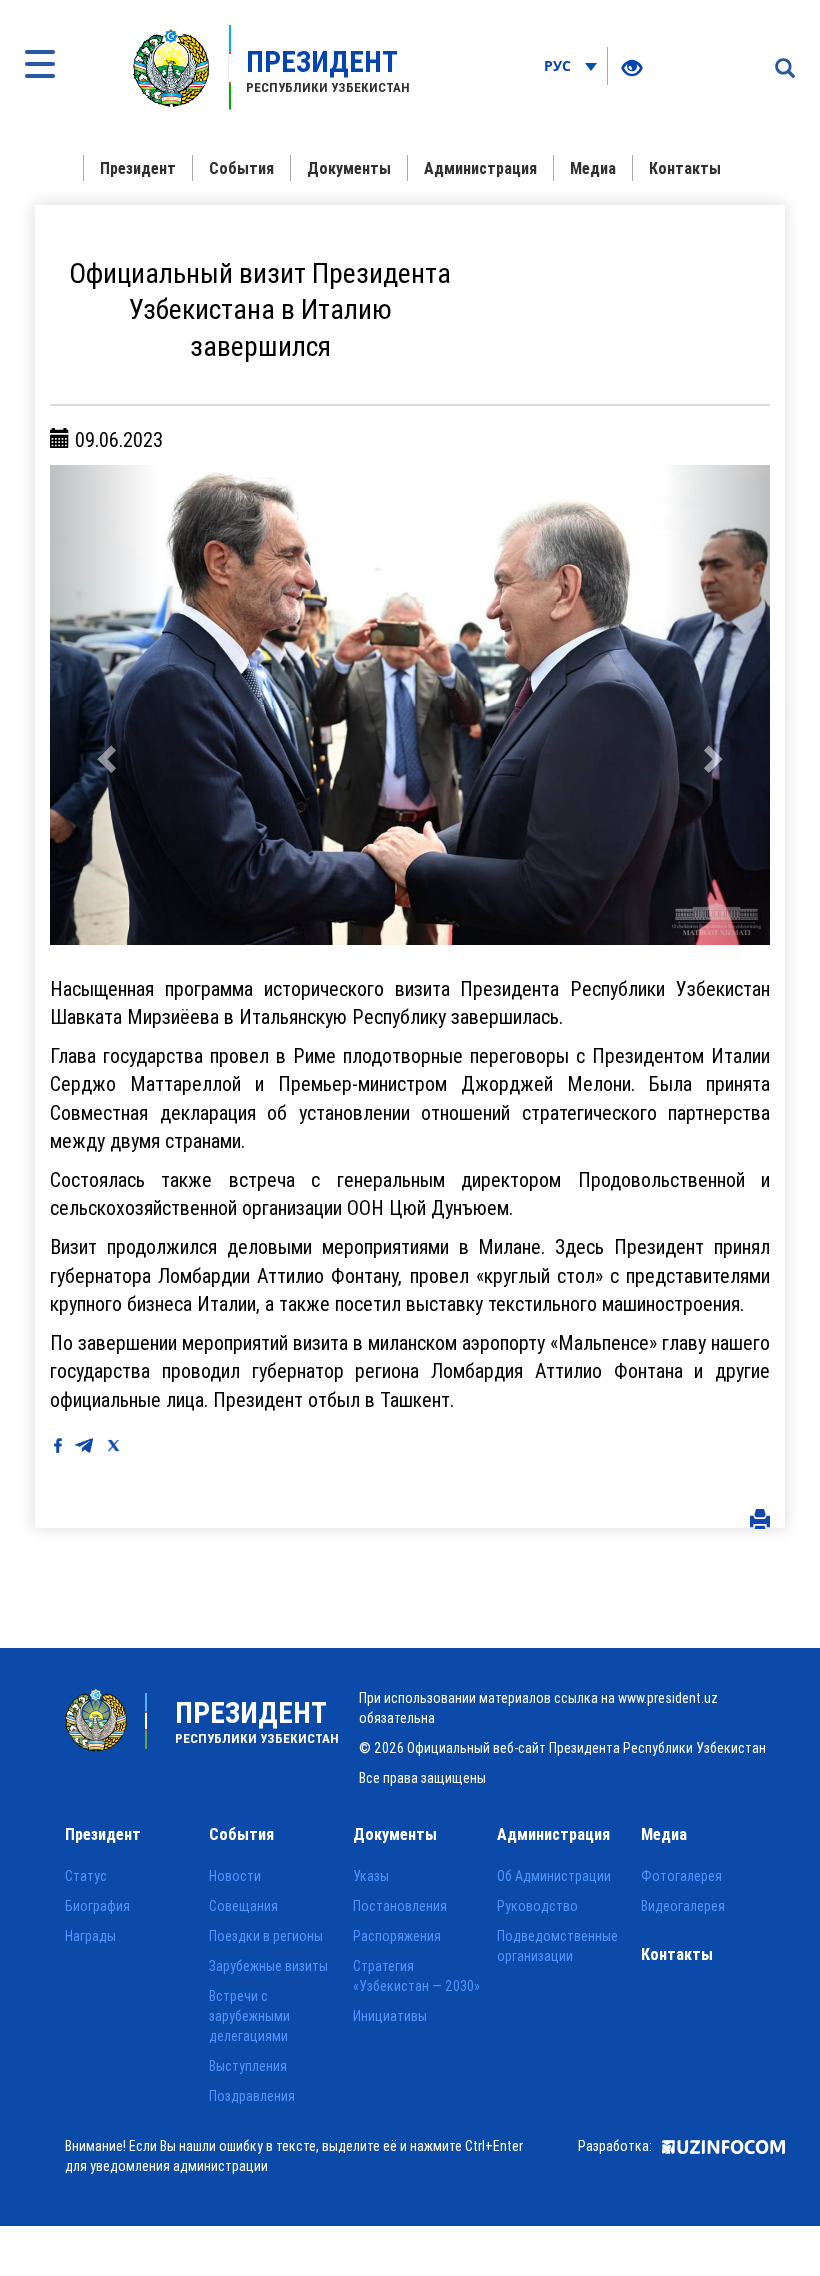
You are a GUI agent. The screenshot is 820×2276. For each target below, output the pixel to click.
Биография (97, 1906)
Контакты (685, 168)
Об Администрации (554, 1876)
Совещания (243, 1906)
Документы (349, 168)
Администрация (480, 168)
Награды (90, 1936)
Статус (86, 1876)
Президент (138, 168)
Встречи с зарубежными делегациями (249, 2016)
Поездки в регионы (266, 1936)
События (241, 168)
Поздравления (252, 2096)
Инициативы (390, 2016)
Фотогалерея (681, 1876)
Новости (235, 1876)
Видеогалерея (683, 1906)
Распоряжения (397, 1936)
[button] (104, 705)
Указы (371, 1876)
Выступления (248, 2066)
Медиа (593, 168)
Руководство (537, 1906)
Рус (559, 65)
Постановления (400, 1906)
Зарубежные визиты (268, 1966)
